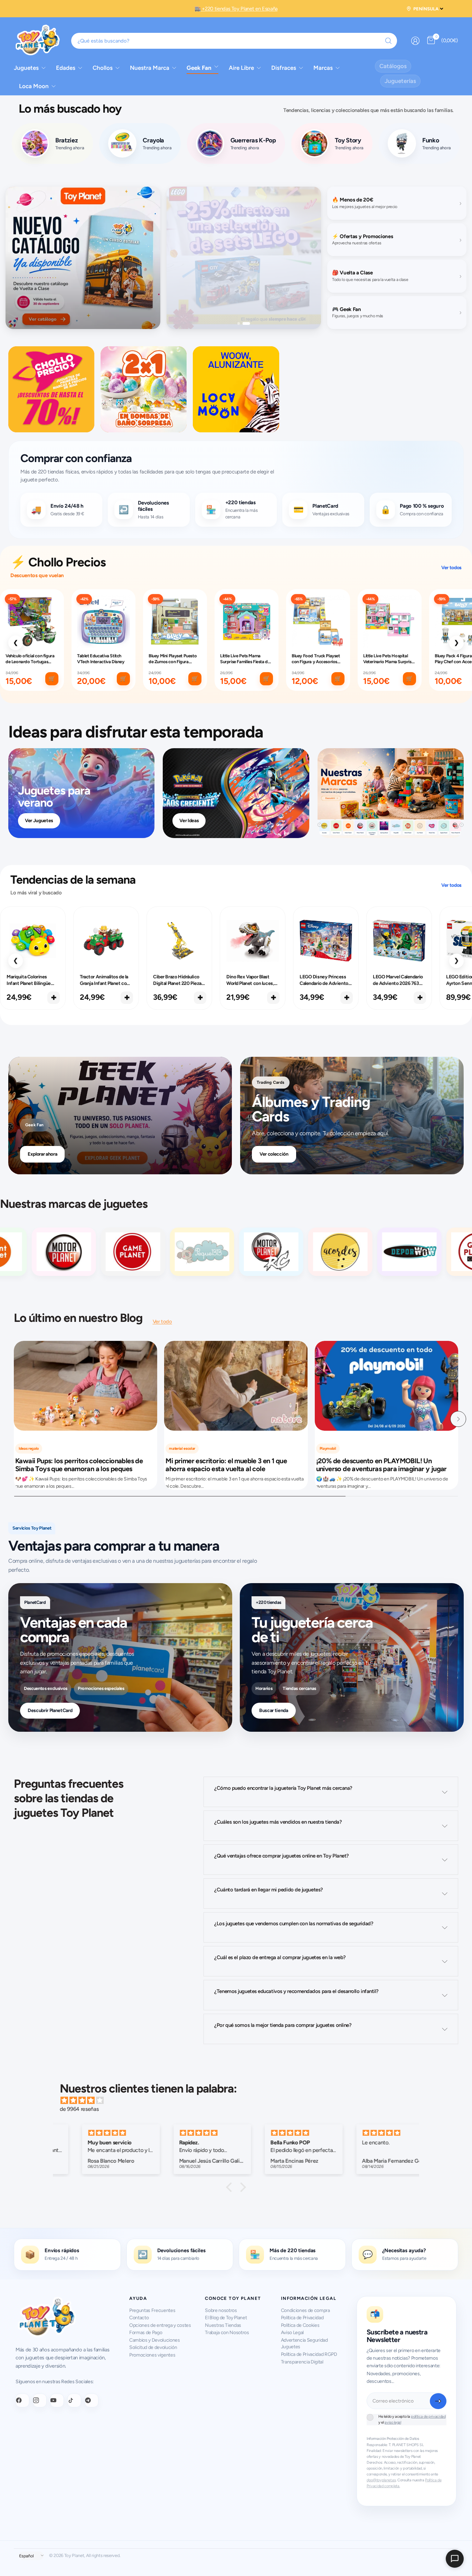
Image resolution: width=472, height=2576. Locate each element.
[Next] (458, 1419)
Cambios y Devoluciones (155, 2340)
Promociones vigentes (152, 2355)
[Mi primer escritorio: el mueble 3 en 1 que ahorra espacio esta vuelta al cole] (236, 1386)
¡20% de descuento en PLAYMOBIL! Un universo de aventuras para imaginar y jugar (381, 1465)
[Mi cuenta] (415, 41)
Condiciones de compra (305, 2310)
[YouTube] (57, 2400)
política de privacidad (428, 2417)
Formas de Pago (146, 2333)
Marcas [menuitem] (323, 68)
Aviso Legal (292, 2333)
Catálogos (393, 66)
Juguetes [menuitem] (26, 68)
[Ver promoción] (83, 258)
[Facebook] (22, 2400)
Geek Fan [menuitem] (199, 68)
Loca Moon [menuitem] (34, 86)
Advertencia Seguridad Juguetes (304, 2344)
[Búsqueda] (388, 41)
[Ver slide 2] (249, 323)
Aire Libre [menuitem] (241, 68)
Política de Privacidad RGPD (309, 2354)
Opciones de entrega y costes (160, 2325)
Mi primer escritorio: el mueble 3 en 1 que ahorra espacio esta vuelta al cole (226, 1465)
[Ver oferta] (244, 258)
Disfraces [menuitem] (284, 68)
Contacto (139, 2318)
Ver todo (162, 1322)
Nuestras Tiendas (223, 2325)
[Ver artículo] (391, 793)
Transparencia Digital (302, 2362)
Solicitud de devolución (153, 2347)
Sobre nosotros (221, 2310)
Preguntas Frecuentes (152, 2310)
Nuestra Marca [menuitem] (150, 68)
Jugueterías (400, 81)
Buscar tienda (274, 1710)
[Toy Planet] (98, 1252)
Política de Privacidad (302, 2318)
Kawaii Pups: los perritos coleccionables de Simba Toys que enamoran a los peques (79, 1465)
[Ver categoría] (51, 389)
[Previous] (14, 1419)
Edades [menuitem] (66, 68)
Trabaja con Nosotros (227, 2333)
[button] (231, 2187)
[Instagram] (40, 2400)
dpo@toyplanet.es (381, 2480)
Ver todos (451, 568)
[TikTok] (74, 2400)
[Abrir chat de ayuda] (455, 2559)
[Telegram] (92, 2400)
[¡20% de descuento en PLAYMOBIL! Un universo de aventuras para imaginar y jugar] (386, 1386)
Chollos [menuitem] (103, 68)
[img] (239, 2100)
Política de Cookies (300, 2325)
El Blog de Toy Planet (226, 2318)
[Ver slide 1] (241, 323)
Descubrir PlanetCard (50, 1710)
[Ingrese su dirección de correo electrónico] (438, 2401)
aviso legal (393, 2422)
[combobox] (234, 41)
